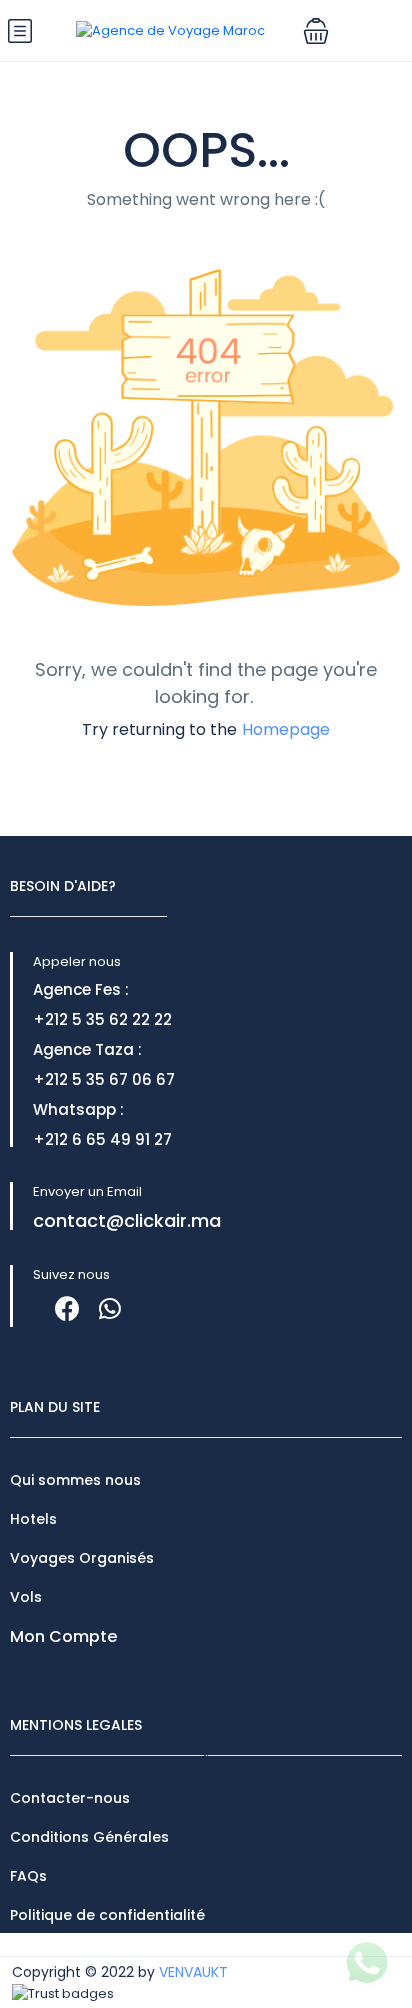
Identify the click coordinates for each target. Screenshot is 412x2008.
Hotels (33, 1519)
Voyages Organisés (82, 1558)
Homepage (286, 729)
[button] (316, 31)
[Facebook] (67, 1308)
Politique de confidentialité (107, 1915)
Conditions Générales (89, 1837)
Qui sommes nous (75, 1480)
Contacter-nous (70, 1798)
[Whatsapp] (109, 1308)
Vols (26, 1597)
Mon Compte (63, 1636)
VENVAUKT (193, 1972)
